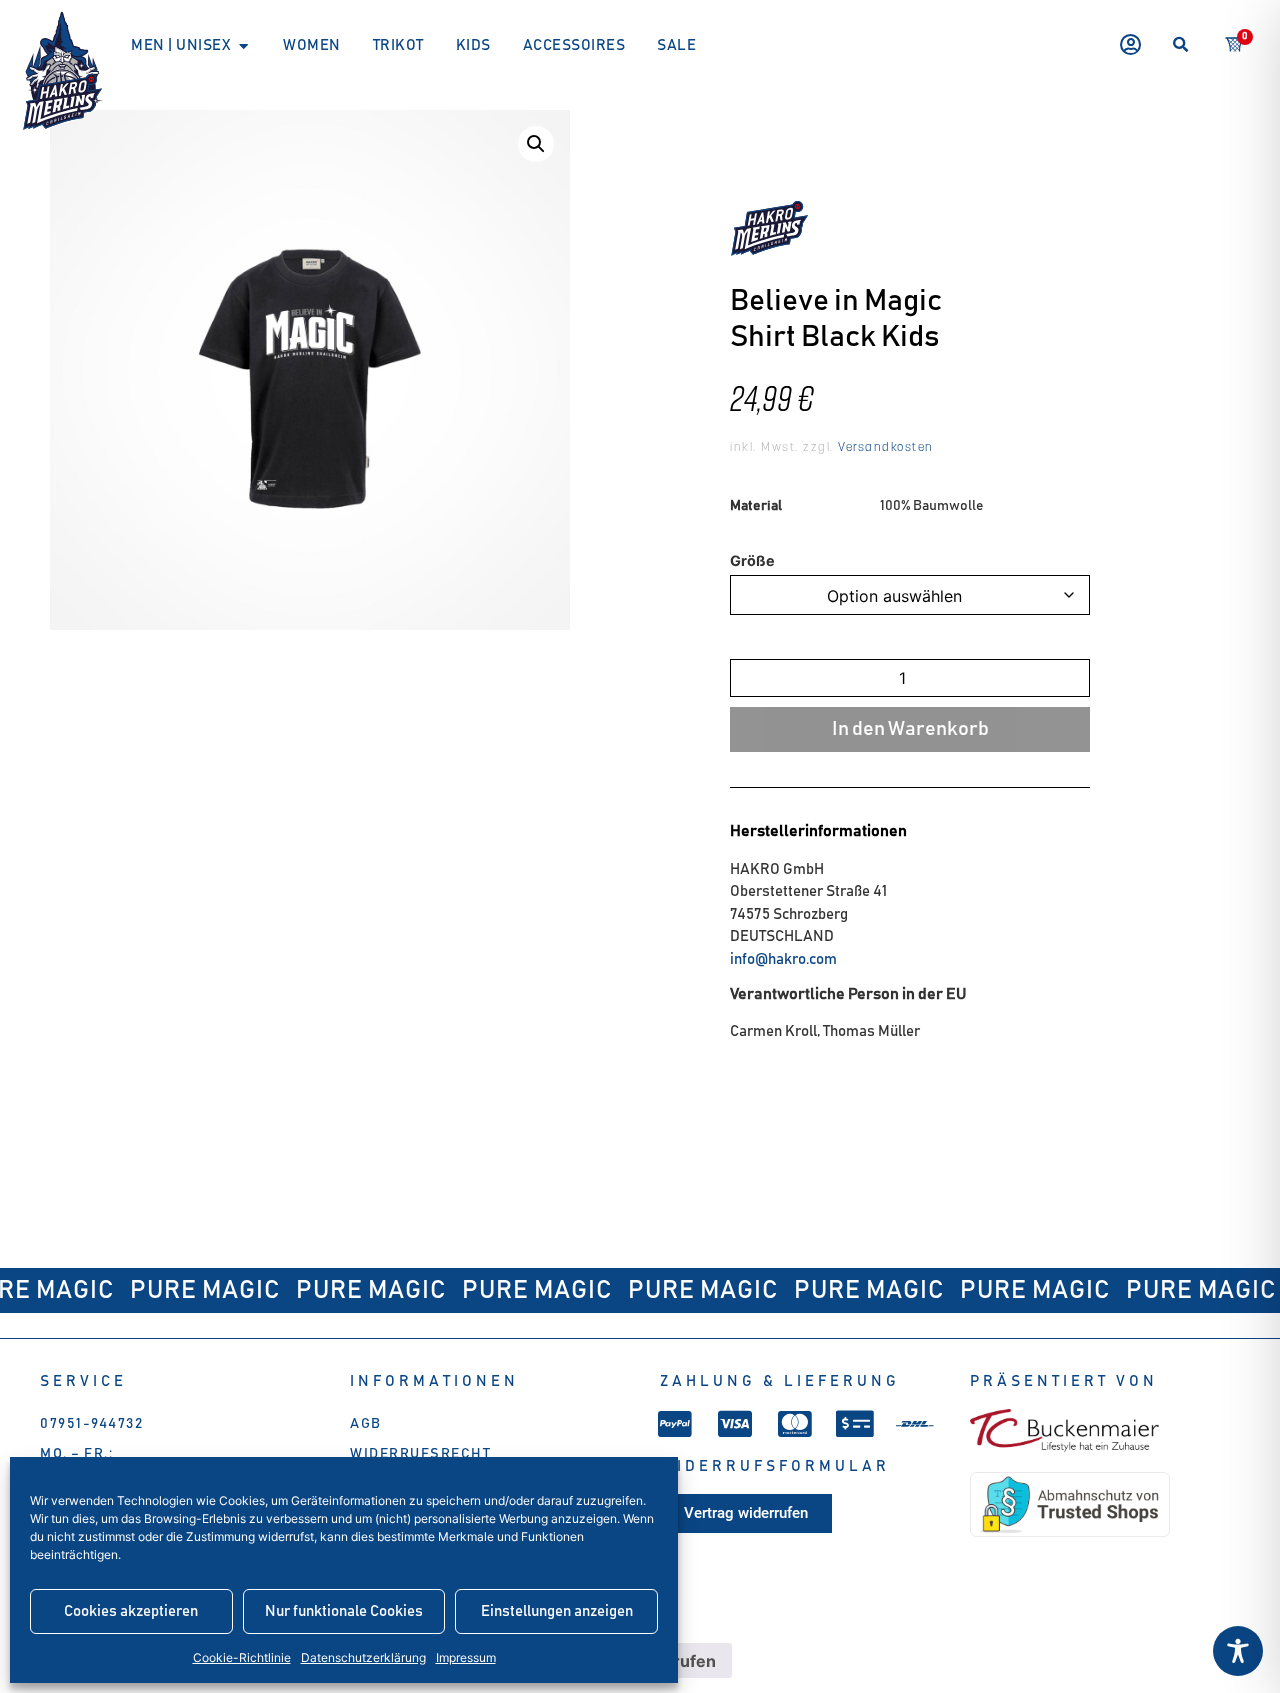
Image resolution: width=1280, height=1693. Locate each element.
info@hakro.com (783, 959)
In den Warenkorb (910, 729)
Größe (752, 561)
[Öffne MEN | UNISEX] (243, 46)
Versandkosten (884, 448)
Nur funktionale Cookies (344, 1611)
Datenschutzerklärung (363, 1657)
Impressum (466, 1657)
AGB (366, 1424)
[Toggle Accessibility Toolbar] (1238, 1651)
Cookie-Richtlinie (242, 1657)
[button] (1180, 45)
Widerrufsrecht (420, 1454)
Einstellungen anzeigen (557, 1611)
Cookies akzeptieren (131, 1611)
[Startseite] (62, 71)
